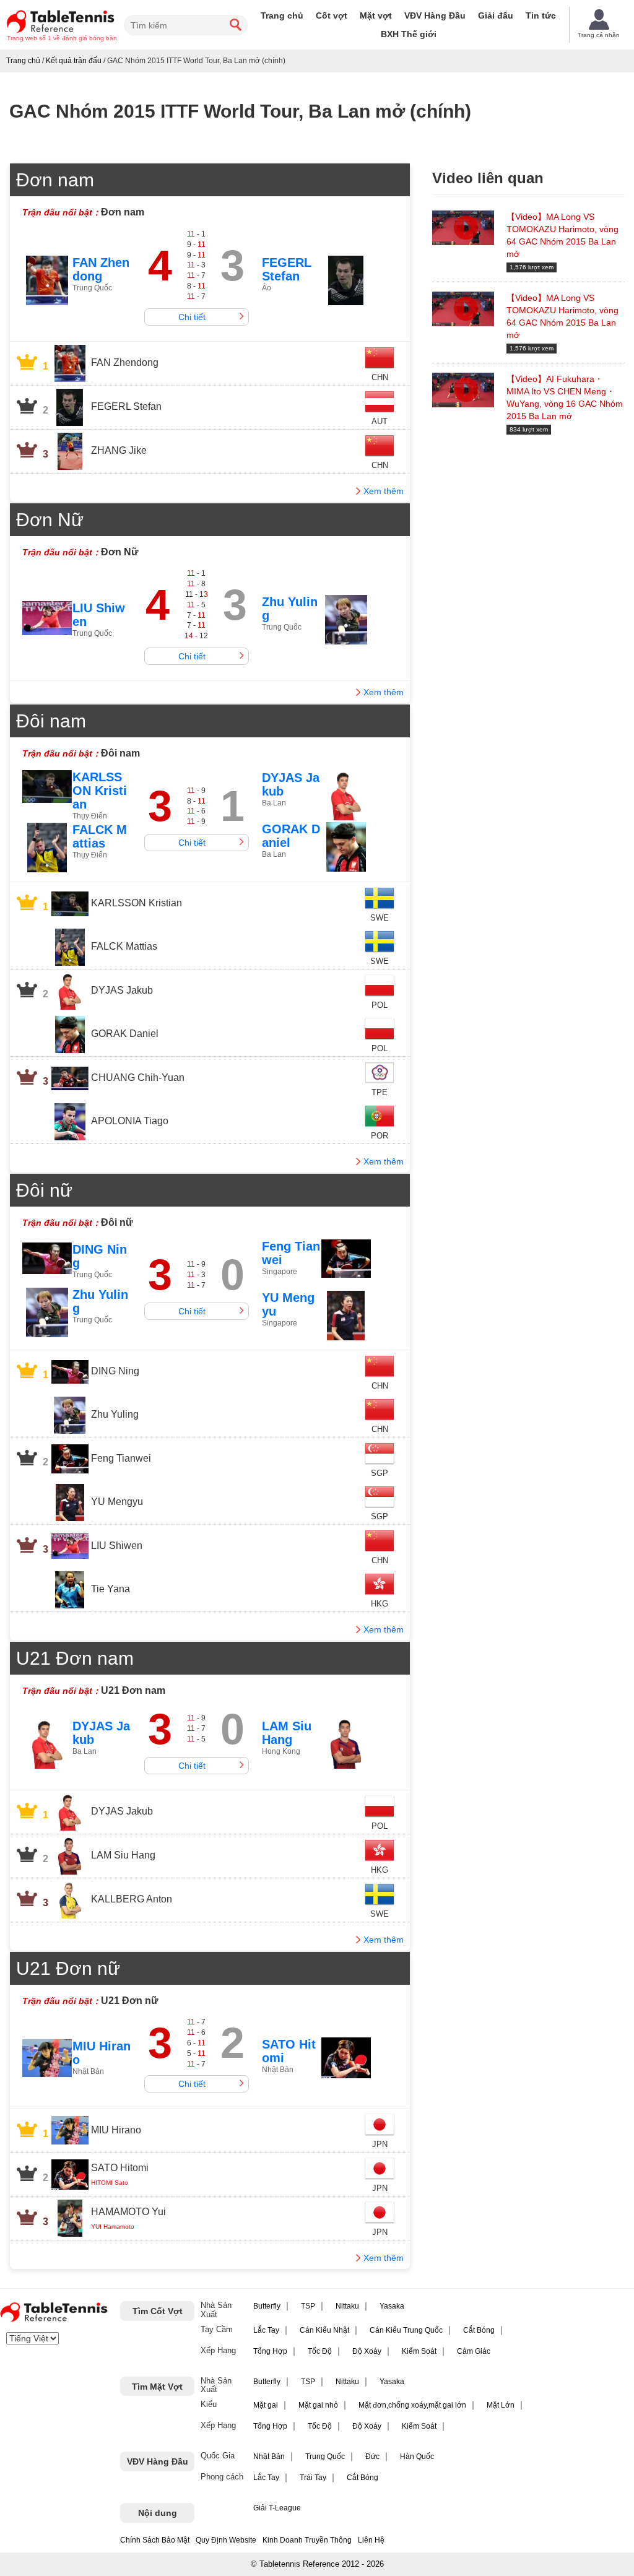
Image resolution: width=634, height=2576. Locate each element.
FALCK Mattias (100, 836)
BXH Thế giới (409, 34)
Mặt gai (266, 2405)
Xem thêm (384, 491)
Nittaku (347, 2306)
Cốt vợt (332, 15)
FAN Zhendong (101, 269)
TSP (308, 2306)
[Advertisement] (533, 534)
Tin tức (541, 15)
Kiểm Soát (419, 2351)
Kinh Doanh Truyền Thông (307, 2540)
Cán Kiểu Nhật (324, 2330)
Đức (372, 2457)
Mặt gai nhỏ (318, 2405)
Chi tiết (192, 317)
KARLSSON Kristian (100, 791)
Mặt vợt (376, 15)
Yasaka (392, 2306)
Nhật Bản (269, 2457)
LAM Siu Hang (287, 1733)
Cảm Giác (474, 2351)
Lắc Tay (266, 2330)
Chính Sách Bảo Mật (155, 2540)
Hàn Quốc (417, 2457)
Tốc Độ (320, 2351)
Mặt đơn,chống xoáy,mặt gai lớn (412, 2405)
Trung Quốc (325, 2457)
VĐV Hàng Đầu (435, 15)
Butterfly (267, 2306)
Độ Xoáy (367, 2351)
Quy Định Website (226, 2540)
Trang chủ (282, 15)
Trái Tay (313, 2478)
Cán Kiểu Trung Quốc (406, 2330)
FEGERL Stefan (287, 269)
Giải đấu (496, 15)
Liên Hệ (371, 2540)
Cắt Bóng (479, 2330)
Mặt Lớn (501, 2405)
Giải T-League (277, 2508)
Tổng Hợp (270, 2351)
